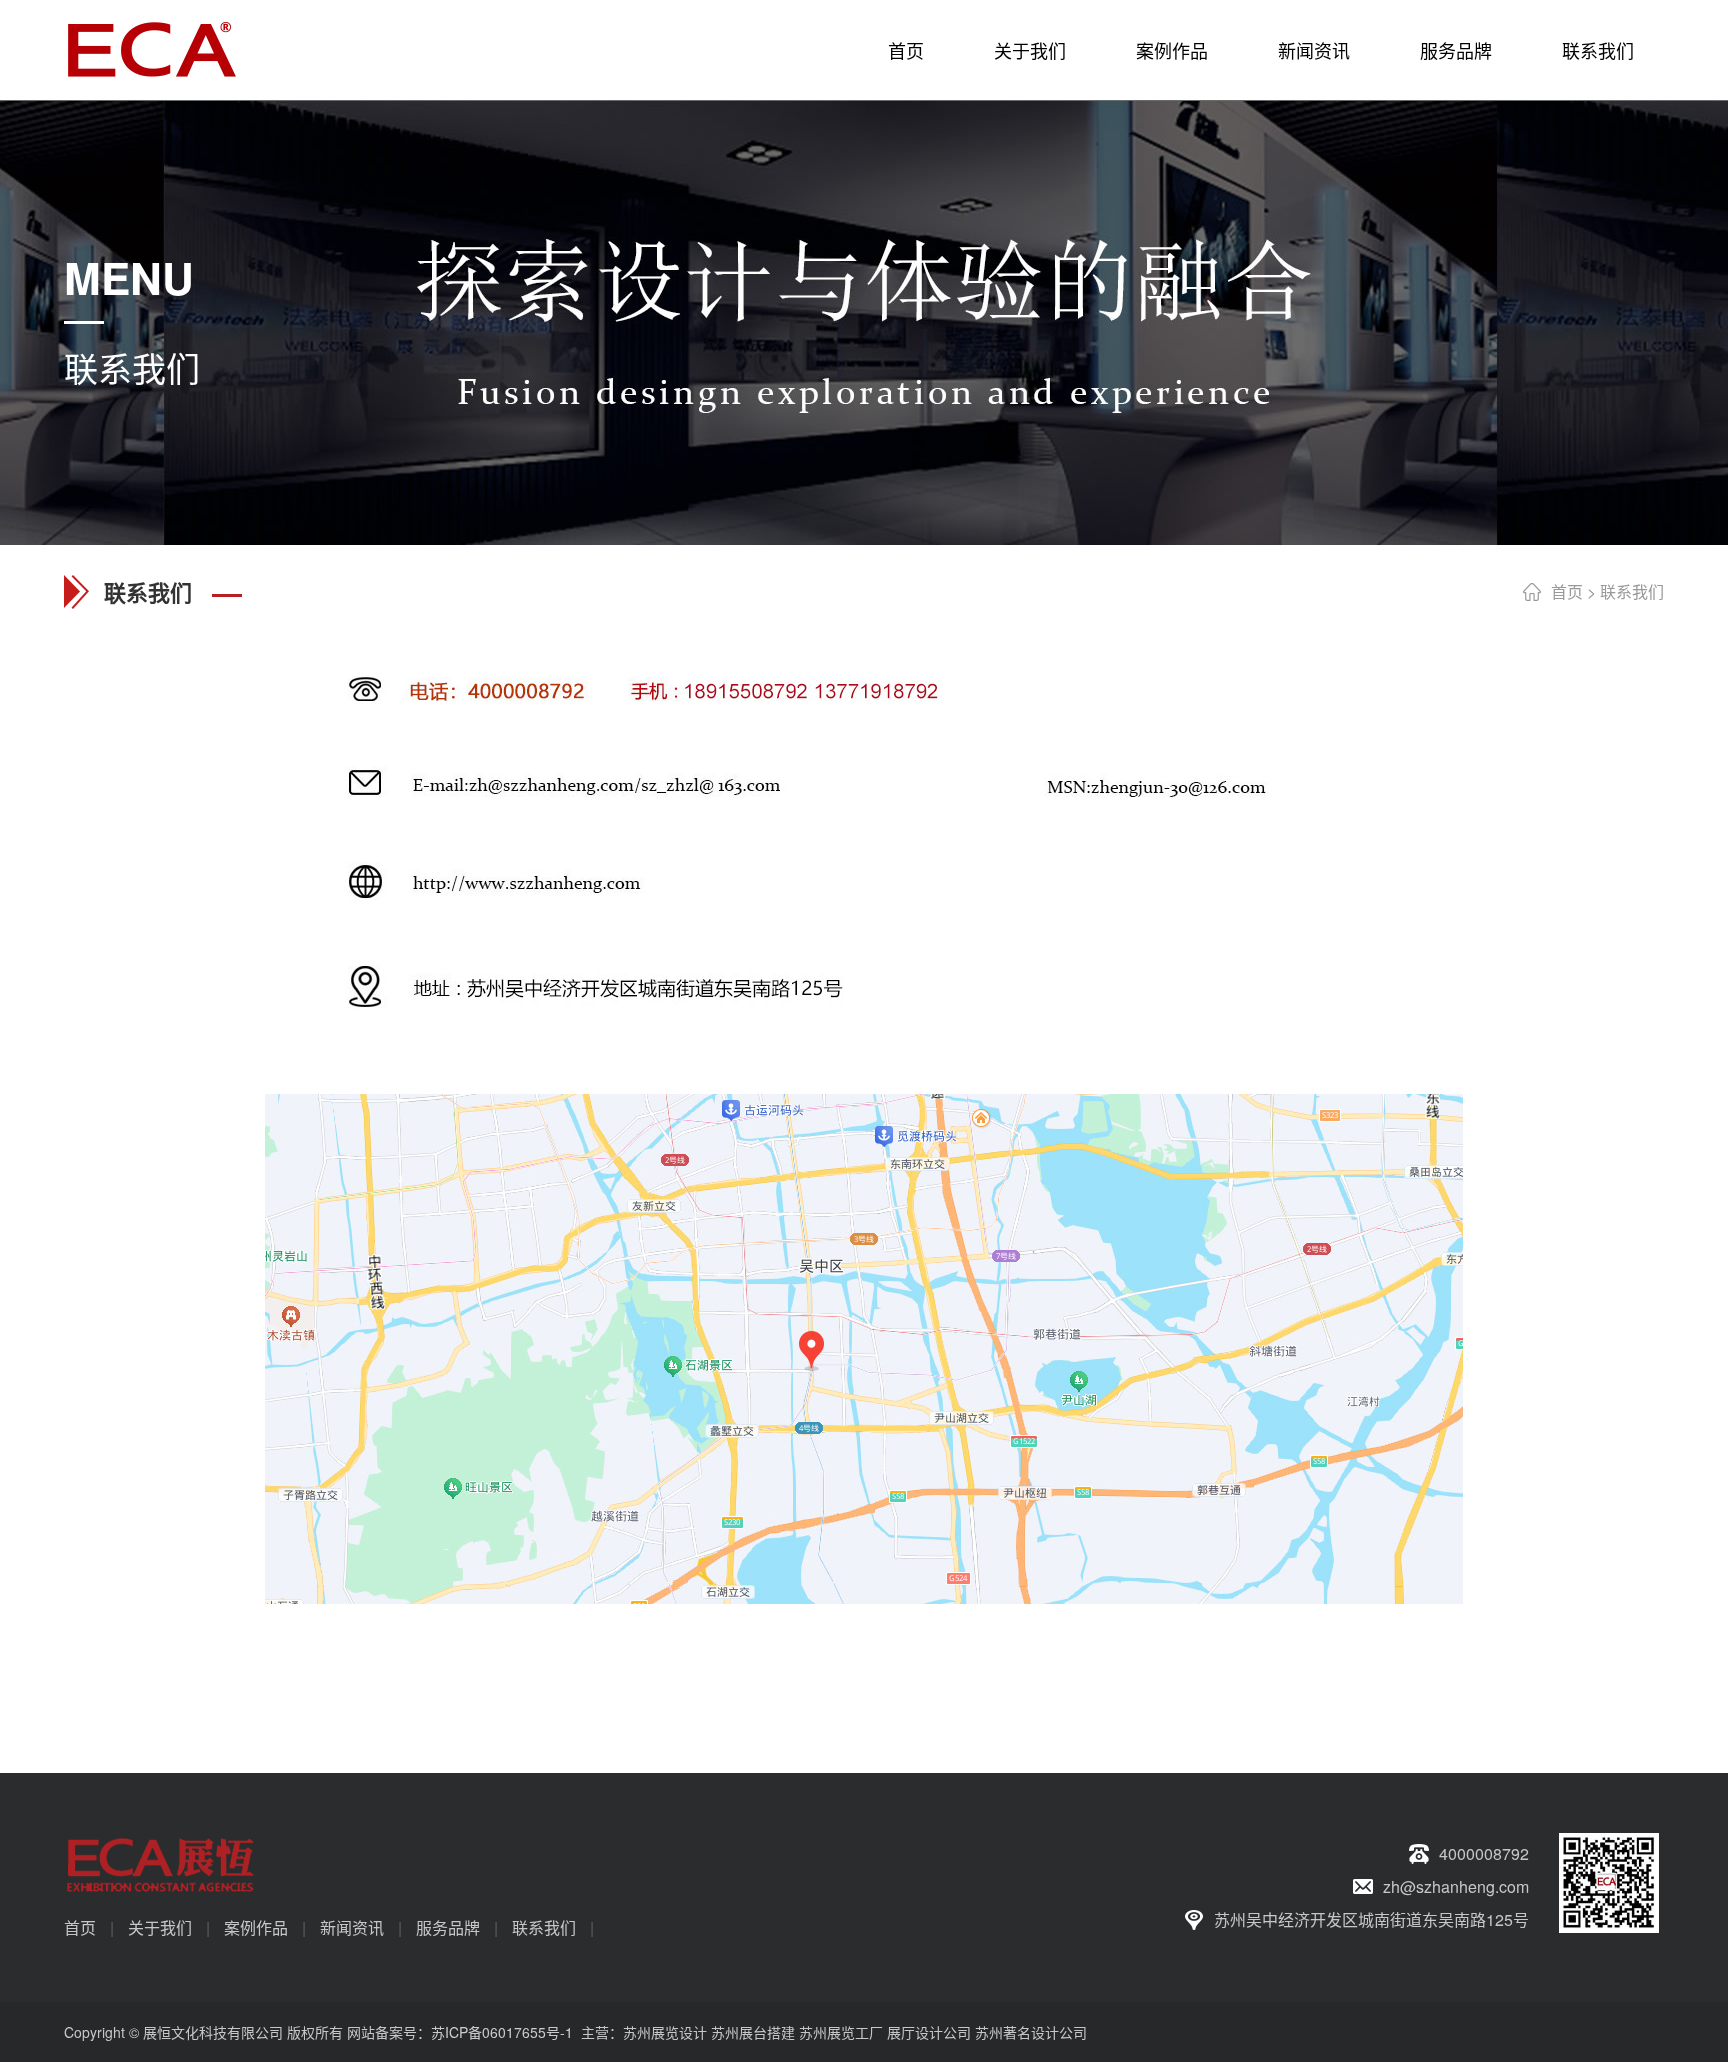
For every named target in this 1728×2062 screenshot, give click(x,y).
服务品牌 (1456, 50)
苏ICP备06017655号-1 (502, 2032)
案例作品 (1172, 50)
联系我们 (1598, 50)
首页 (906, 50)
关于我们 (1030, 50)
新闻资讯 (1314, 50)
